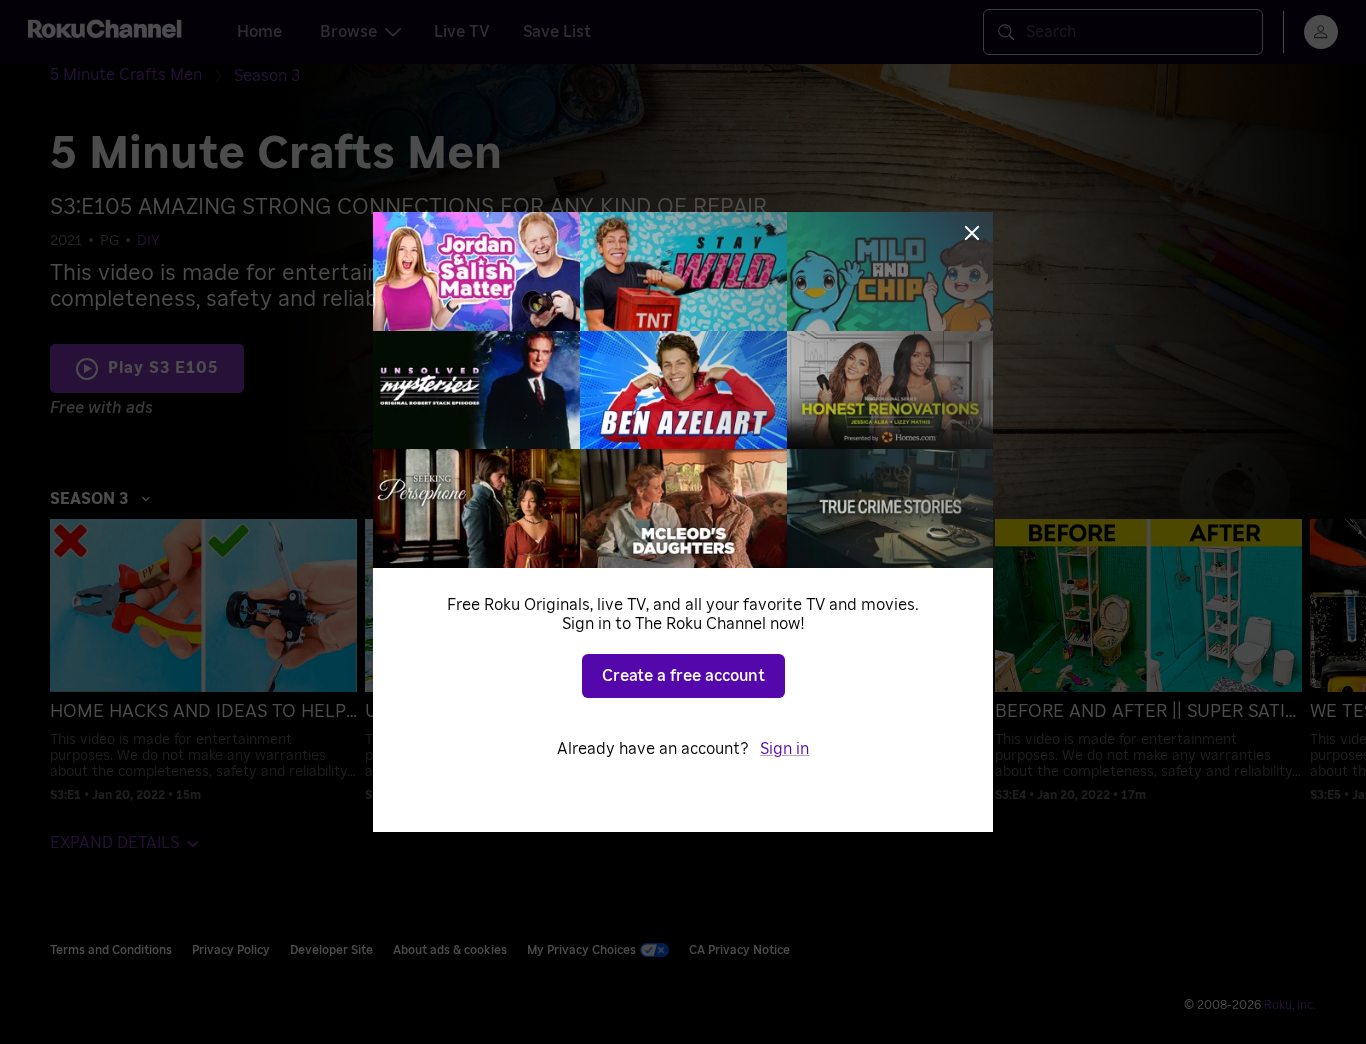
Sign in (784, 749)
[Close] (972, 233)
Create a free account (683, 676)
